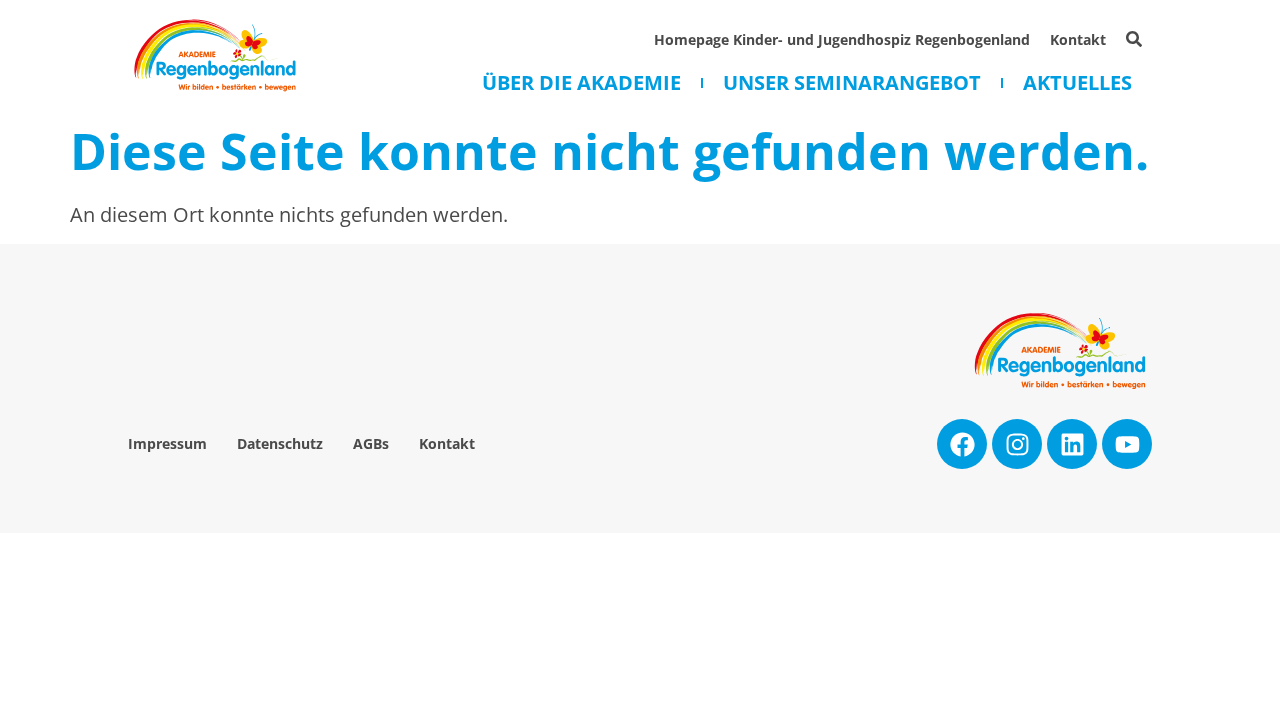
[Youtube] (1127, 444)
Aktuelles (1077, 83)
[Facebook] (962, 444)
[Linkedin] (1072, 444)
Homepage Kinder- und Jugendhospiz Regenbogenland (842, 39)
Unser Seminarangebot (852, 83)
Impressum (167, 443)
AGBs (371, 443)
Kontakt (1078, 39)
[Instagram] (1017, 444)
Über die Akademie (581, 83)
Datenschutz (280, 443)
